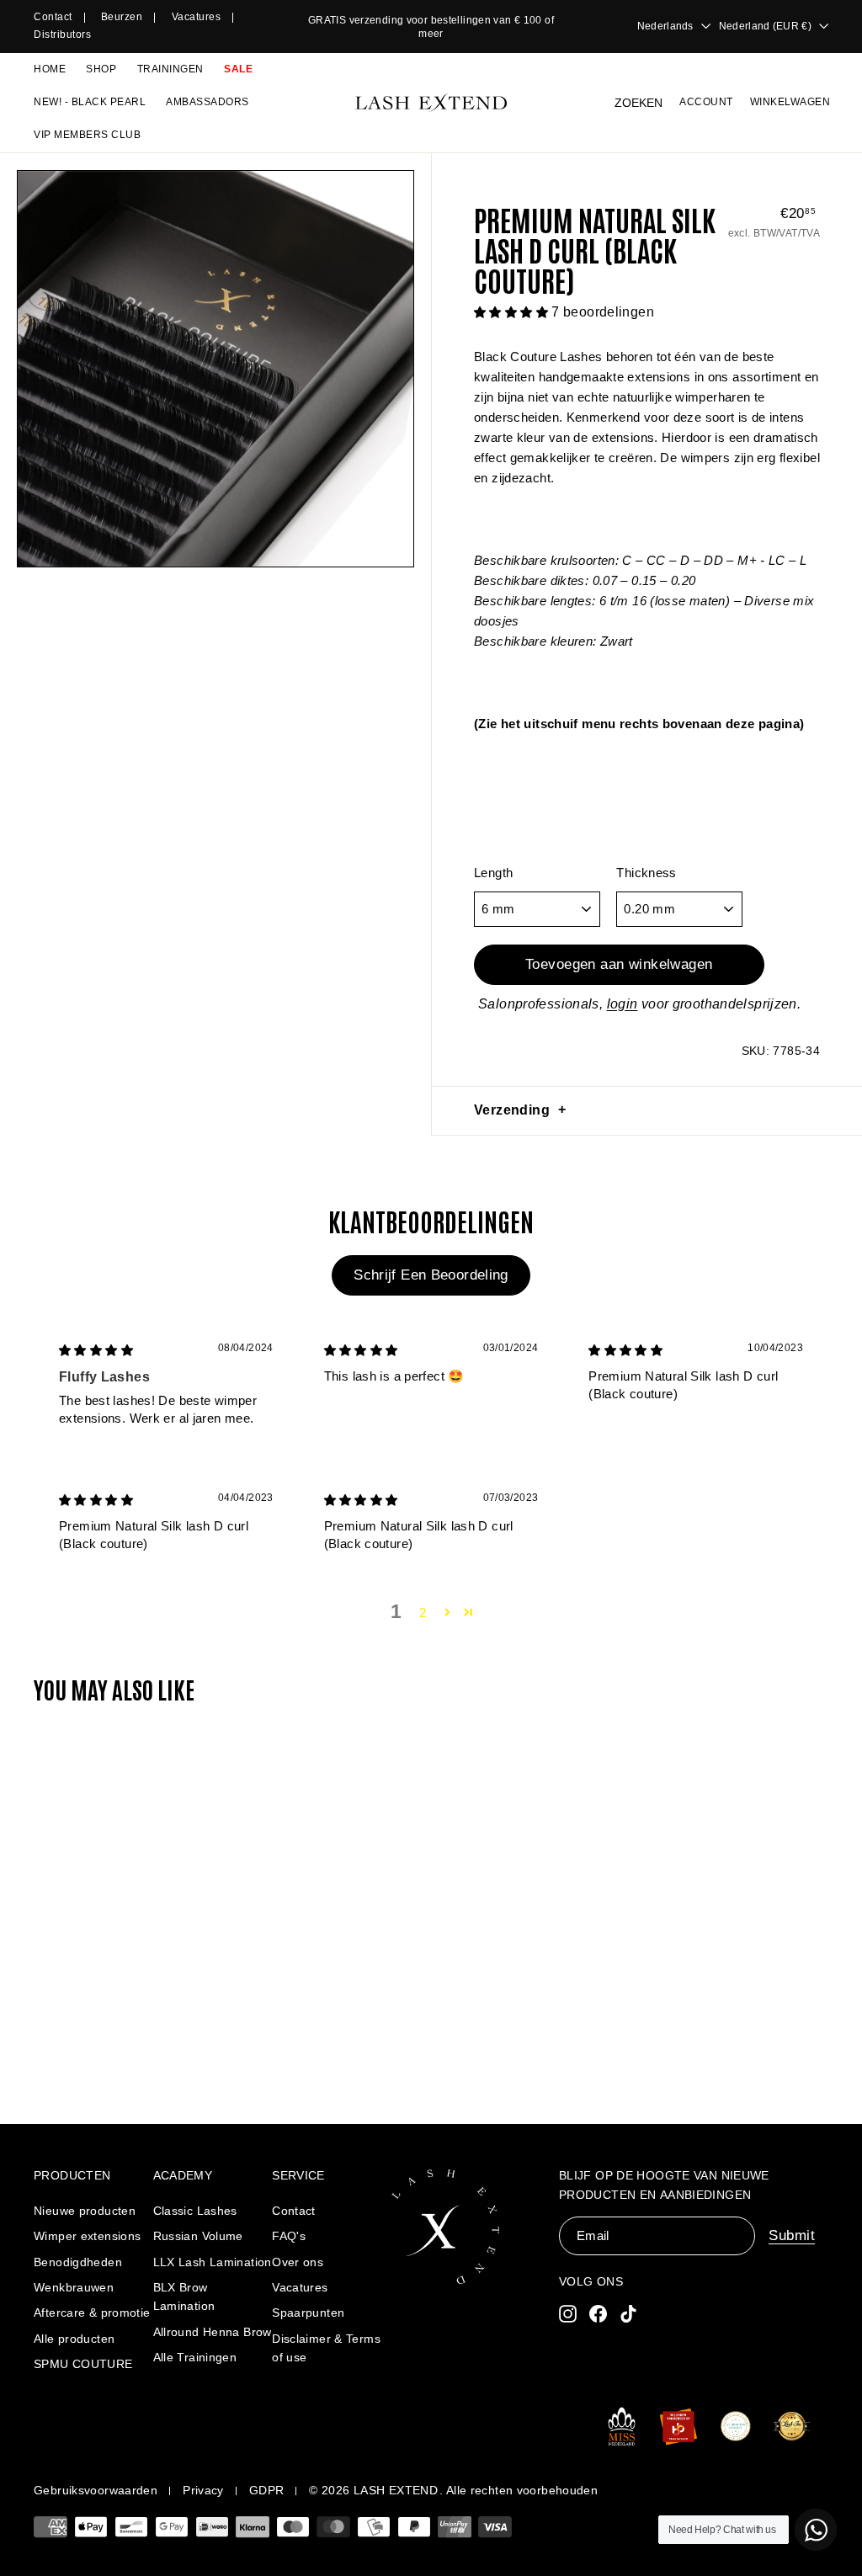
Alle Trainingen (195, 2357)
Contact (53, 17)
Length (493, 873)
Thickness (646, 873)
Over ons (298, 2262)
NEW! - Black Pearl (90, 102)
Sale (238, 69)
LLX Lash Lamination (213, 2262)
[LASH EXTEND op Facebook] (598, 2314)
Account (706, 102)
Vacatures (197, 17)
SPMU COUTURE (83, 2364)
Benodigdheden (78, 2262)
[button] (513, 312)
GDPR (267, 2490)
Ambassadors (208, 102)
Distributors (62, 35)
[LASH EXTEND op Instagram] (568, 2314)
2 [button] (423, 1613)
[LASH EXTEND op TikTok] (628, 2314)
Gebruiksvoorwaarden (96, 2490)
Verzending (512, 1110)
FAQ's (289, 2236)
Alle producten (74, 2339)
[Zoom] (215, 369)
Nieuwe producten (85, 2211)
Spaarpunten (308, 2313)
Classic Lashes (195, 2211)
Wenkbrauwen (74, 2287)
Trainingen (170, 69)
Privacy (203, 2490)
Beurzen (122, 17)
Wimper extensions (87, 2236)
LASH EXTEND (396, 2490)
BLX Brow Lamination (184, 2297)
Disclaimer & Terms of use (326, 2348)
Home (50, 69)
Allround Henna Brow (213, 2332)
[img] (96, 1350)
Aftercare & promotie (92, 2313)
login (623, 1004)
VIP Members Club (87, 135)
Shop (101, 69)
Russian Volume (198, 2236)
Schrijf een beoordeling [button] (431, 1275)
